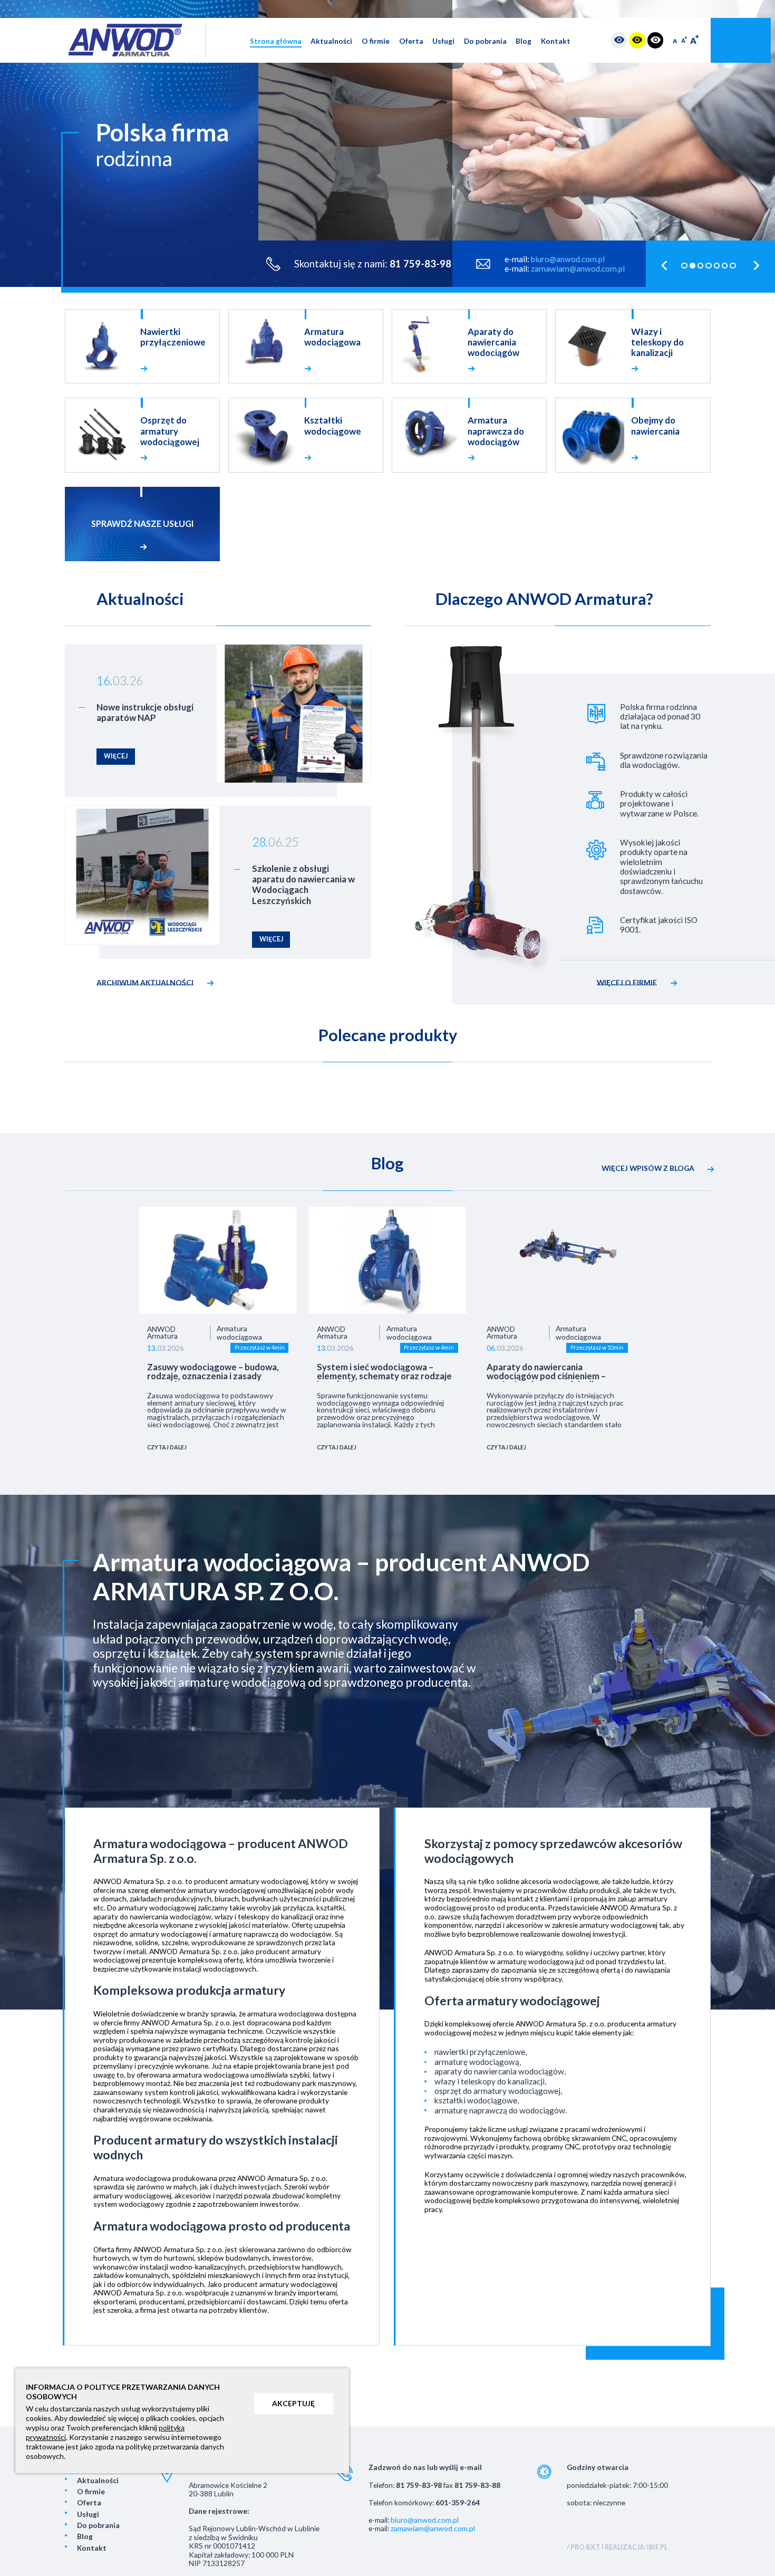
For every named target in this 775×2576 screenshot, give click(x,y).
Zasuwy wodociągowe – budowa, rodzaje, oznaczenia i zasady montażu (213, 1372)
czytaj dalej (167, 1447)
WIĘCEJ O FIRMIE (627, 982)
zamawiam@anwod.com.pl (578, 268)
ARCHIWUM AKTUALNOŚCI (145, 982)
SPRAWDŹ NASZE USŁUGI (142, 523)
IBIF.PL (657, 2547)
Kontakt (556, 41)
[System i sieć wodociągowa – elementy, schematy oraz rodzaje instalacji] (388, 1260)
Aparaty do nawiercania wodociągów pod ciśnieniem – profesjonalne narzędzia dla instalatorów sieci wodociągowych (556, 1372)
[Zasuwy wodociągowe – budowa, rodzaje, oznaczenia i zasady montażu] (218, 1260)
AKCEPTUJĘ (293, 2403)
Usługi (443, 41)
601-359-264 (458, 2502)
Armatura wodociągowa (239, 1333)
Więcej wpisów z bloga (648, 1168)
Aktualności (331, 41)
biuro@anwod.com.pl (568, 259)
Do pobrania (485, 41)
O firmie (376, 41)
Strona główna (276, 41)
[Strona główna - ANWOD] (125, 40)
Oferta (411, 41)
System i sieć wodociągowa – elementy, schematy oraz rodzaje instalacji (384, 1372)
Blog (524, 41)
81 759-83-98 (420, 264)
